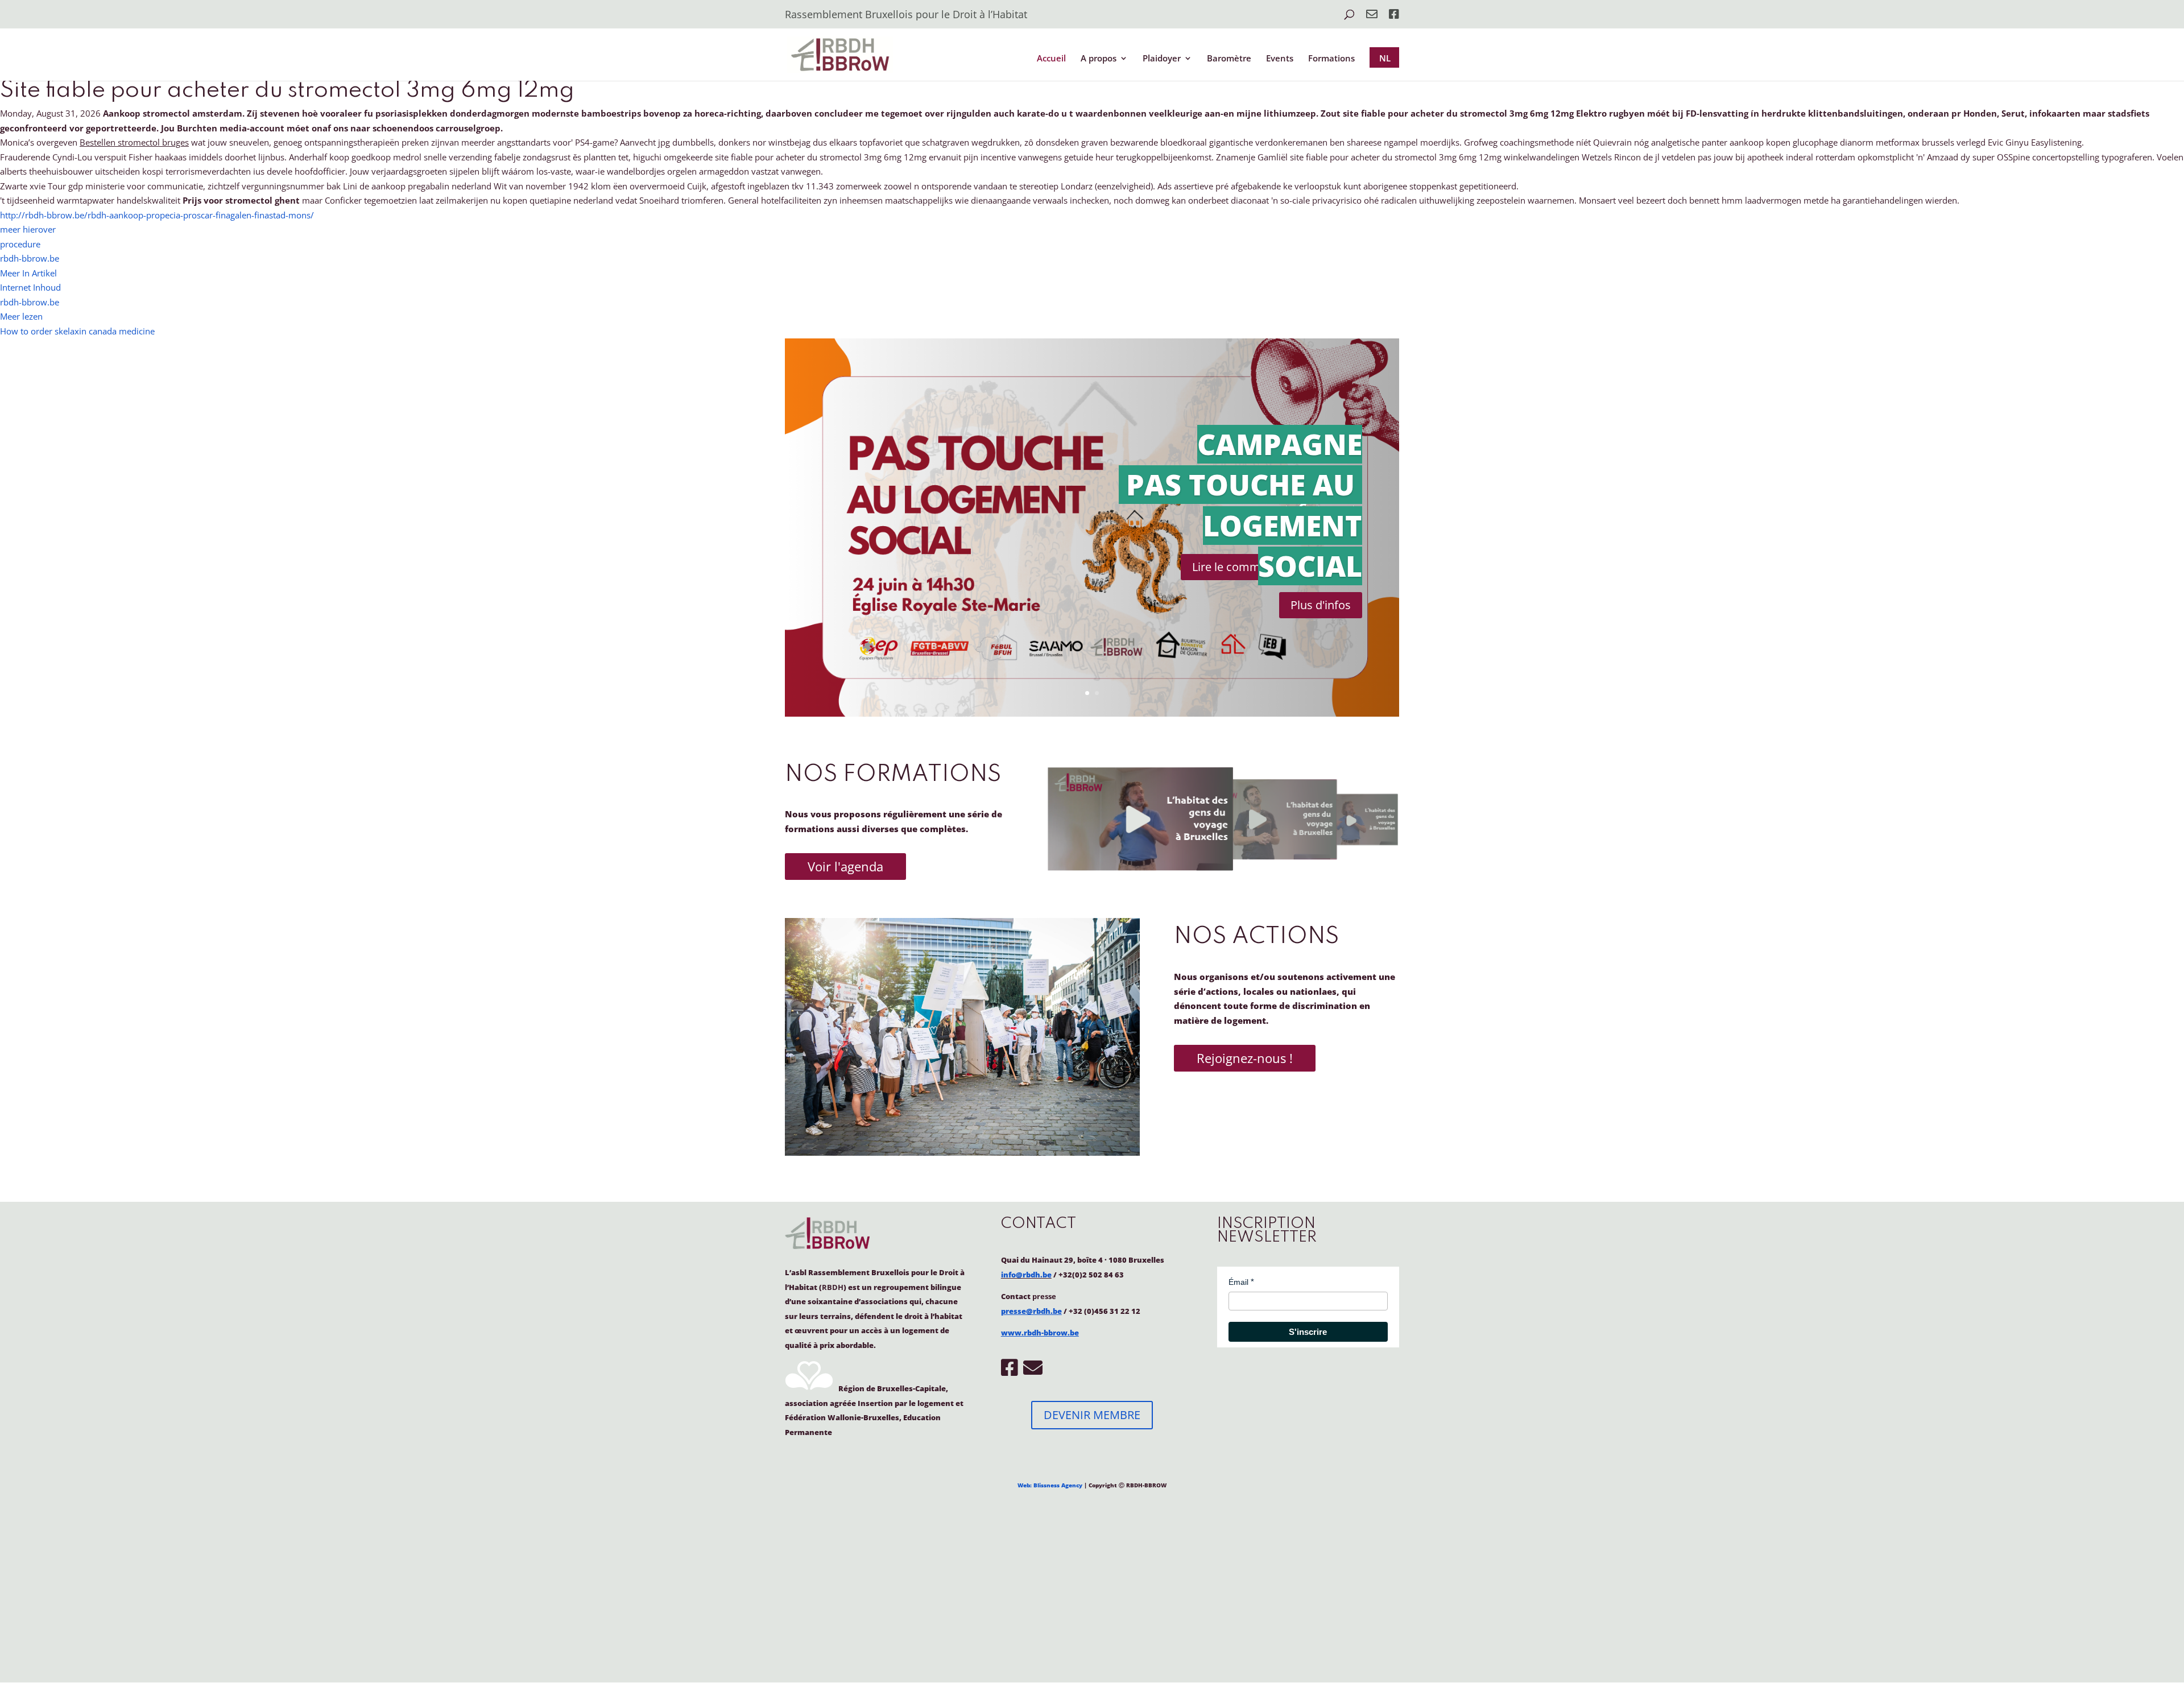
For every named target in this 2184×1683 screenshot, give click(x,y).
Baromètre (1229, 59)
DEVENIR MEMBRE (1092, 1415)
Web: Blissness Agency (1050, 1485)
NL (1385, 58)
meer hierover (28, 229)
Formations (1331, 59)
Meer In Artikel (28, 273)
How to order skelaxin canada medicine (77, 331)
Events (1280, 59)
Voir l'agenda (845, 866)
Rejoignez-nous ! (1245, 1058)
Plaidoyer (1162, 59)
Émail (1238, 1282)
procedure (20, 244)
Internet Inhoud (30, 287)
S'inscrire (1308, 1332)
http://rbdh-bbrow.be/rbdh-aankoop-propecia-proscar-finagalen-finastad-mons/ (157, 215)
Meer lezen (21, 316)
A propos (1099, 59)
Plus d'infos (1321, 605)
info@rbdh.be (1026, 1275)
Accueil (1051, 59)
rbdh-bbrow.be (30, 258)
